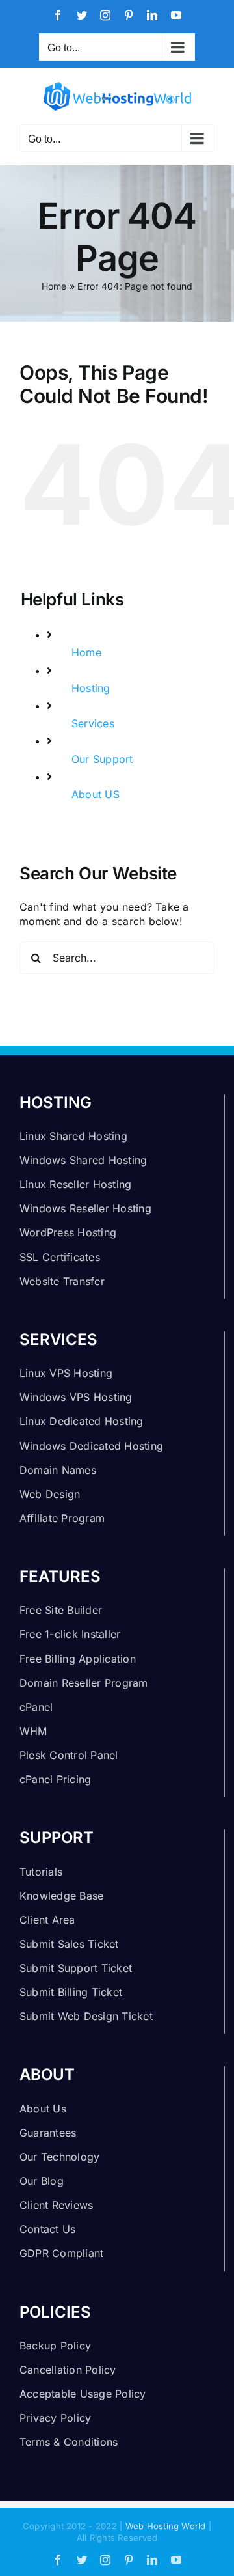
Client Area (47, 1920)
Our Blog (42, 2181)
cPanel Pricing (55, 1779)
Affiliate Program (62, 1518)
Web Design (50, 1494)
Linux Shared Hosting (73, 1136)
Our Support (102, 759)
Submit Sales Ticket (69, 1944)
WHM (33, 1731)
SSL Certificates (60, 1257)
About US (96, 794)
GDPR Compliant (61, 2253)
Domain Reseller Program (84, 1683)
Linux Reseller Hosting (75, 1184)
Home (54, 286)
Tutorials (41, 1872)
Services (93, 723)
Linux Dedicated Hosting (82, 1421)
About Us (43, 2109)
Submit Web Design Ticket (86, 2016)
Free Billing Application (78, 1659)
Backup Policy (55, 2346)
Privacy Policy (55, 2418)
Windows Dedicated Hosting (91, 1446)
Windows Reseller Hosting (85, 1208)
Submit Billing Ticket (71, 1992)
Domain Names (58, 1470)
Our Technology (59, 2157)
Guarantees (48, 2133)
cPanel (36, 1707)
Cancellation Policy (68, 2370)
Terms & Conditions (69, 2442)
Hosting (91, 688)
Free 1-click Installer (70, 1634)
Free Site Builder (61, 1610)
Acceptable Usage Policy (83, 2394)
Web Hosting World (166, 2526)
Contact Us (47, 2229)
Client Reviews (56, 2205)
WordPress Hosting (68, 1232)
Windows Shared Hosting (83, 1160)
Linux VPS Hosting (66, 1373)
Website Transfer (62, 1281)
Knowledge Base (61, 1896)
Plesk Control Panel (69, 1755)
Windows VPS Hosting (76, 1397)
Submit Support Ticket (76, 1968)
